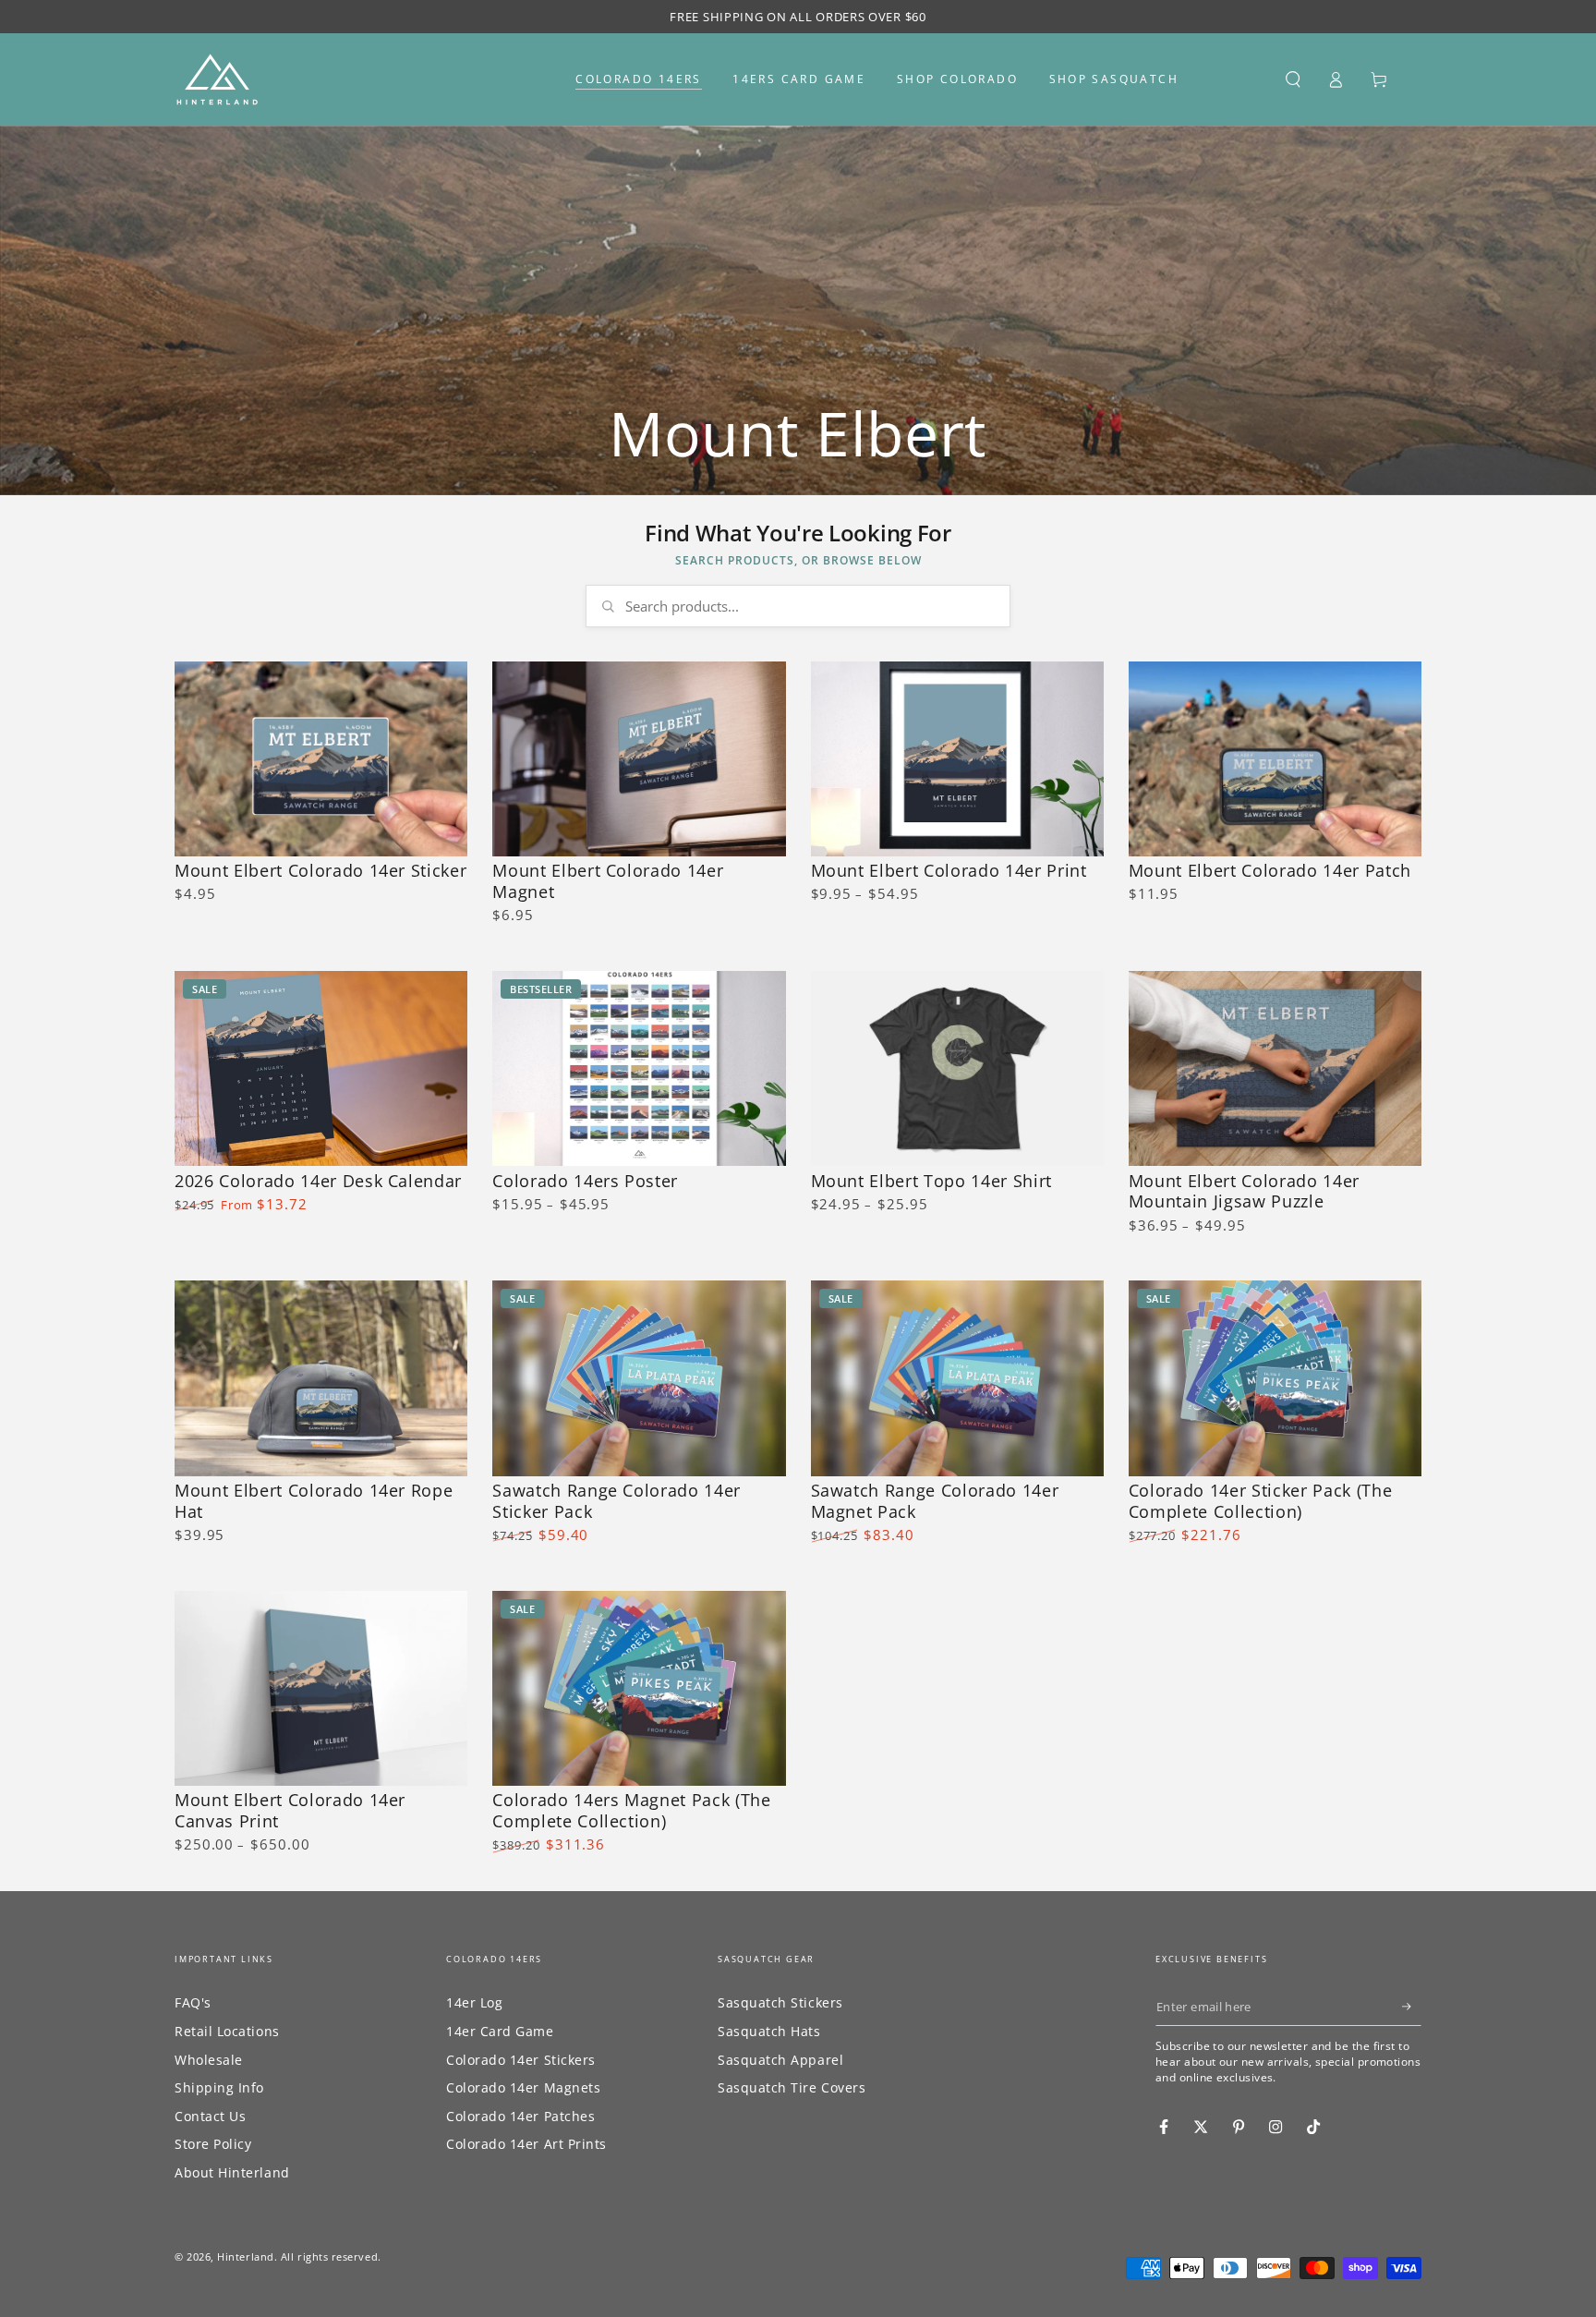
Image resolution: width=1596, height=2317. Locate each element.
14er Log (474, 2002)
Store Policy (213, 2144)
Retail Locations (227, 2031)
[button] (1293, 79)
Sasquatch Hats (769, 2031)
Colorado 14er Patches (520, 2116)
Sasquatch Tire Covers (792, 2087)
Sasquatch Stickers (780, 2002)
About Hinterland (232, 2172)
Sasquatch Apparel (780, 2060)
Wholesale (209, 2060)
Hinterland (245, 2256)
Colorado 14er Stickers (521, 2060)
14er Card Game (500, 2031)
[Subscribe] (1412, 2007)
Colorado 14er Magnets (523, 2087)
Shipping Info (219, 2087)
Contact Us (210, 2116)
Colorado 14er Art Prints (526, 2144)
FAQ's (193, 2002)
